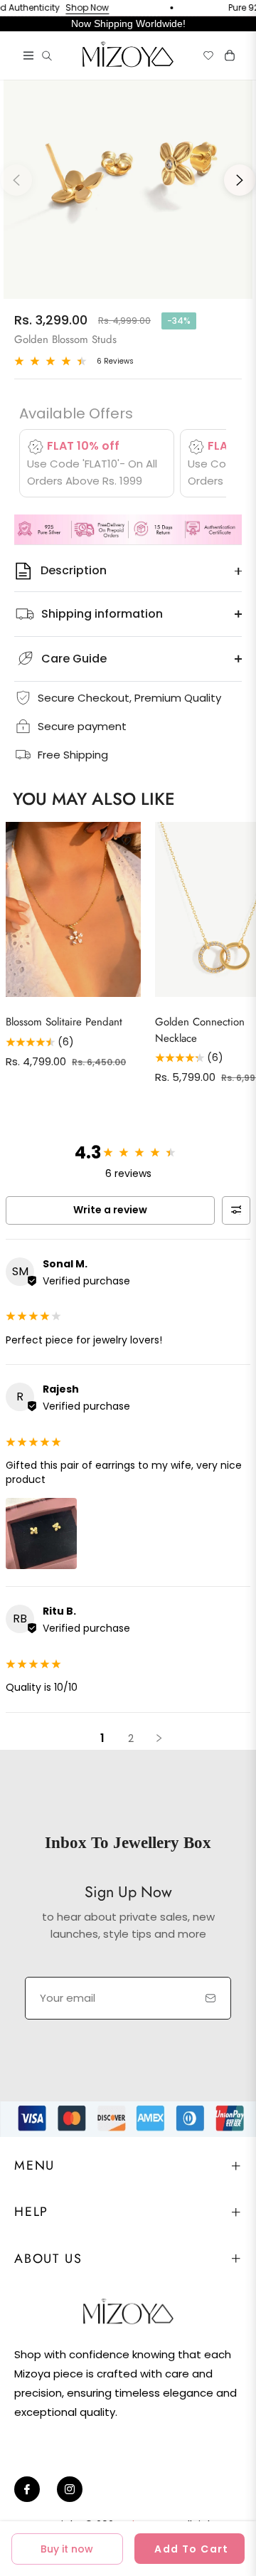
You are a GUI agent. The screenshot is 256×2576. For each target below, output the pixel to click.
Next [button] (240, 180)
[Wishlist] (203, 56)
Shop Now (72, 8)
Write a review (110, 1210)
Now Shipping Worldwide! (128, 23)
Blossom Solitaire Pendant (64, 1022)
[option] (128, 174)
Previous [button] (16, 180)
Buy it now (67, 2549)
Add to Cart (191, 2549)
